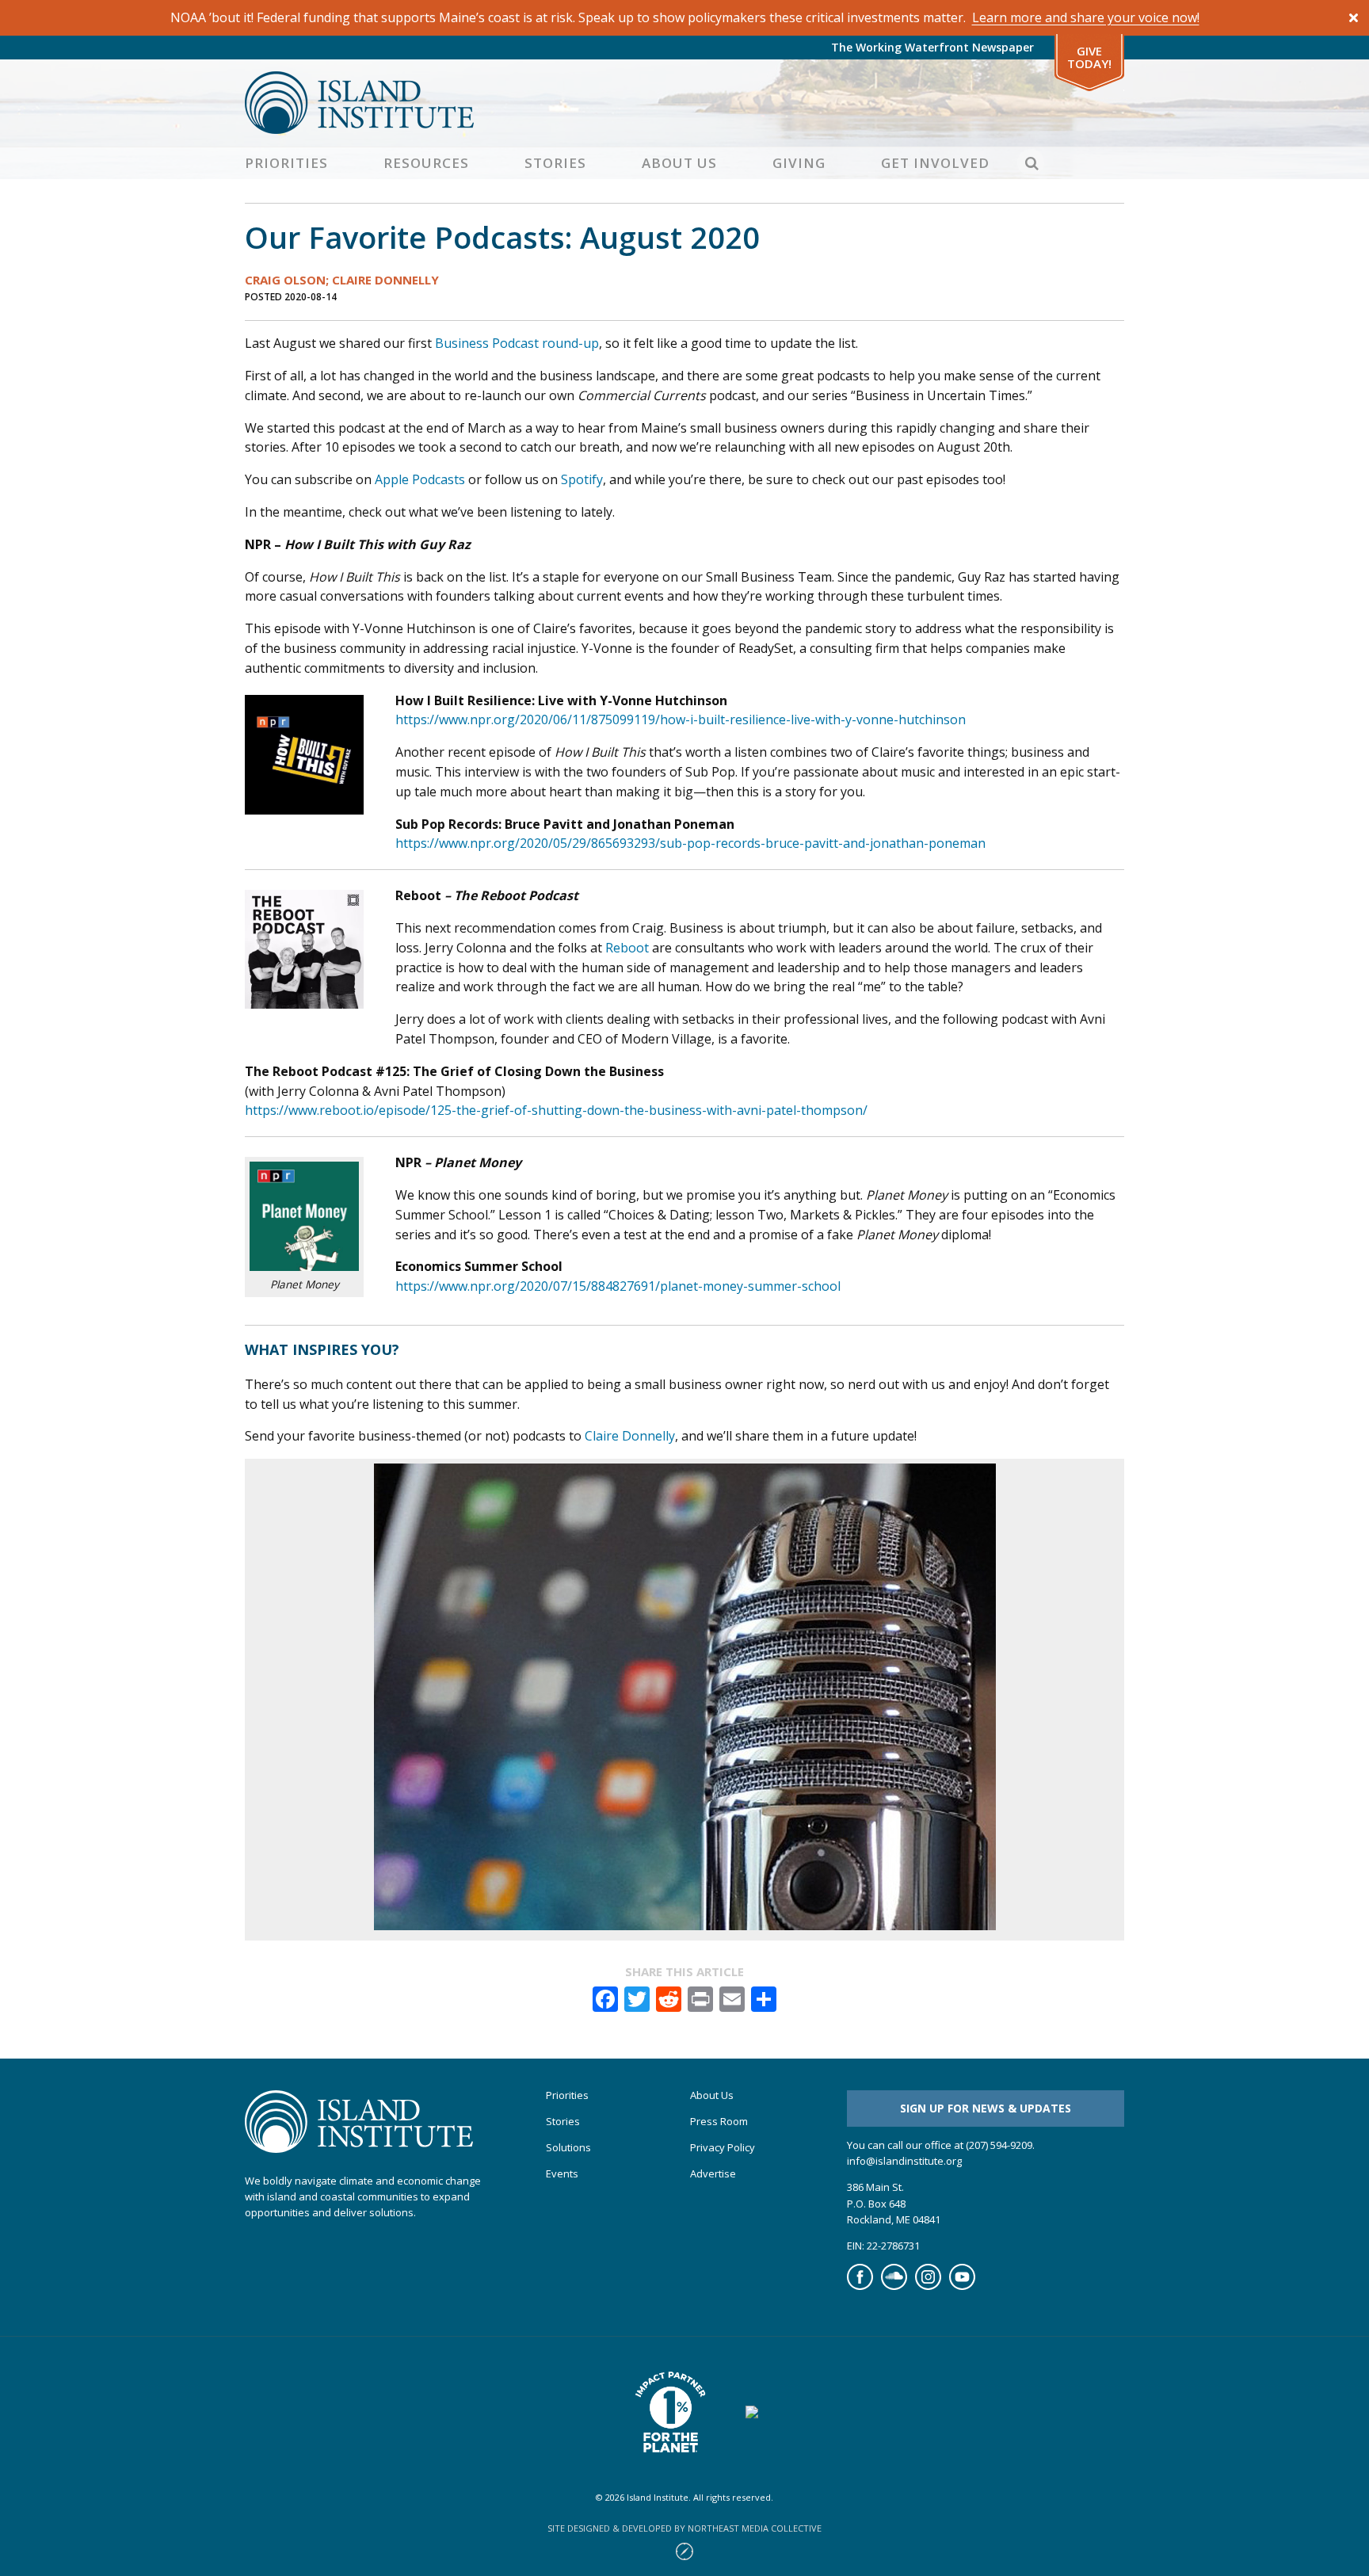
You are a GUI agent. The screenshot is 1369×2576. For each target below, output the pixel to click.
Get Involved (935, 163)
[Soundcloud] (894, 2286)
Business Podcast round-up (517, 343)
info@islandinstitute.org (904, 2161)
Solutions (568, 2148)
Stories (555, 163)
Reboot (627, 948)
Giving (799, 163)
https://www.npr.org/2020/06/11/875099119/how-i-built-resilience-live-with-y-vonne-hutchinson (681, 719)
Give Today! (1089, 57)
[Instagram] (928, 2286)
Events (562, 2174)
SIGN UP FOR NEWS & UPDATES (986, 2108)
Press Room (719, 2122)
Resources (426, 163)
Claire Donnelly (630, 1436)
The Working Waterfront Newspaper (932, 47)
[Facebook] (860, 2286)
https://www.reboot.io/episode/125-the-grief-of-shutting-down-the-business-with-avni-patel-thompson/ (556, 1110)
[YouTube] (962, 2286)
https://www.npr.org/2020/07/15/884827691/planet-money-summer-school (618, 1286)
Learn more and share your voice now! (1086, 17)
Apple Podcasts (420, 479)
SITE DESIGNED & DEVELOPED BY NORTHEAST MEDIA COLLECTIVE (684, 2528)
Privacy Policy (723, 2148)
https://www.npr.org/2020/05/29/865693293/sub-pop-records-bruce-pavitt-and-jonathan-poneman (690, 843)
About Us (679, 163)
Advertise (713, 2174)
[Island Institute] (684, 103)
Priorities (286, 163)
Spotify (582, 479)
